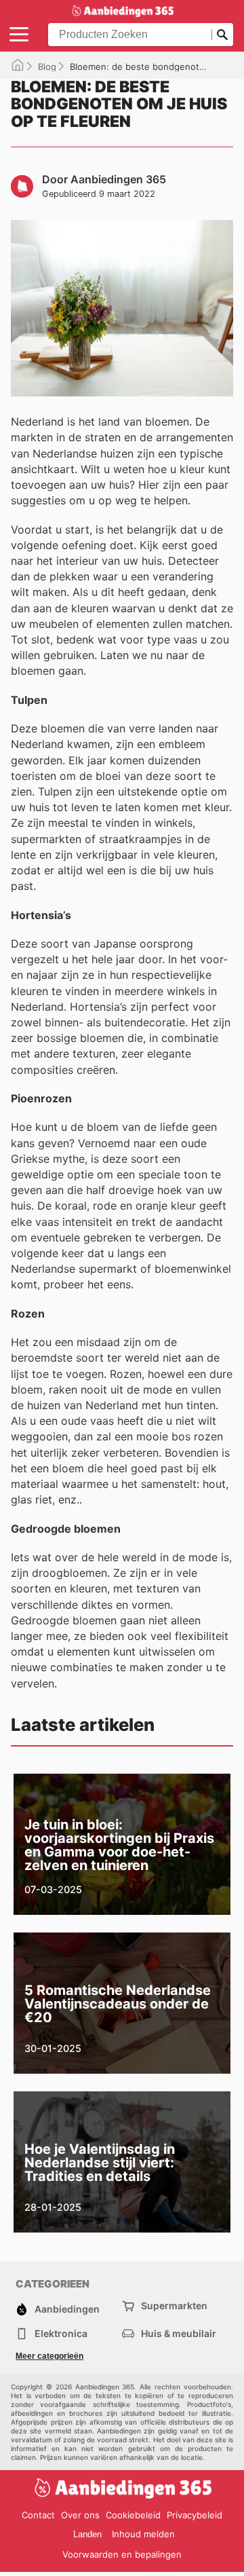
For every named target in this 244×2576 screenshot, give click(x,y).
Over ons (80, 2515)
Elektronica (61, 2333)
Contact (38, 2515)
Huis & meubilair (179, 2333)
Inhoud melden (143, 2534)
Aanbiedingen (67, 2309)
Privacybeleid (195, 2515)
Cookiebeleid (133, 2515)
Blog (47, 67)
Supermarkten (174, 2306)
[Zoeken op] (222, 35)
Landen (87, 2534)
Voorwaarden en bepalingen (122, 2554)
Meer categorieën (49, 2356)
